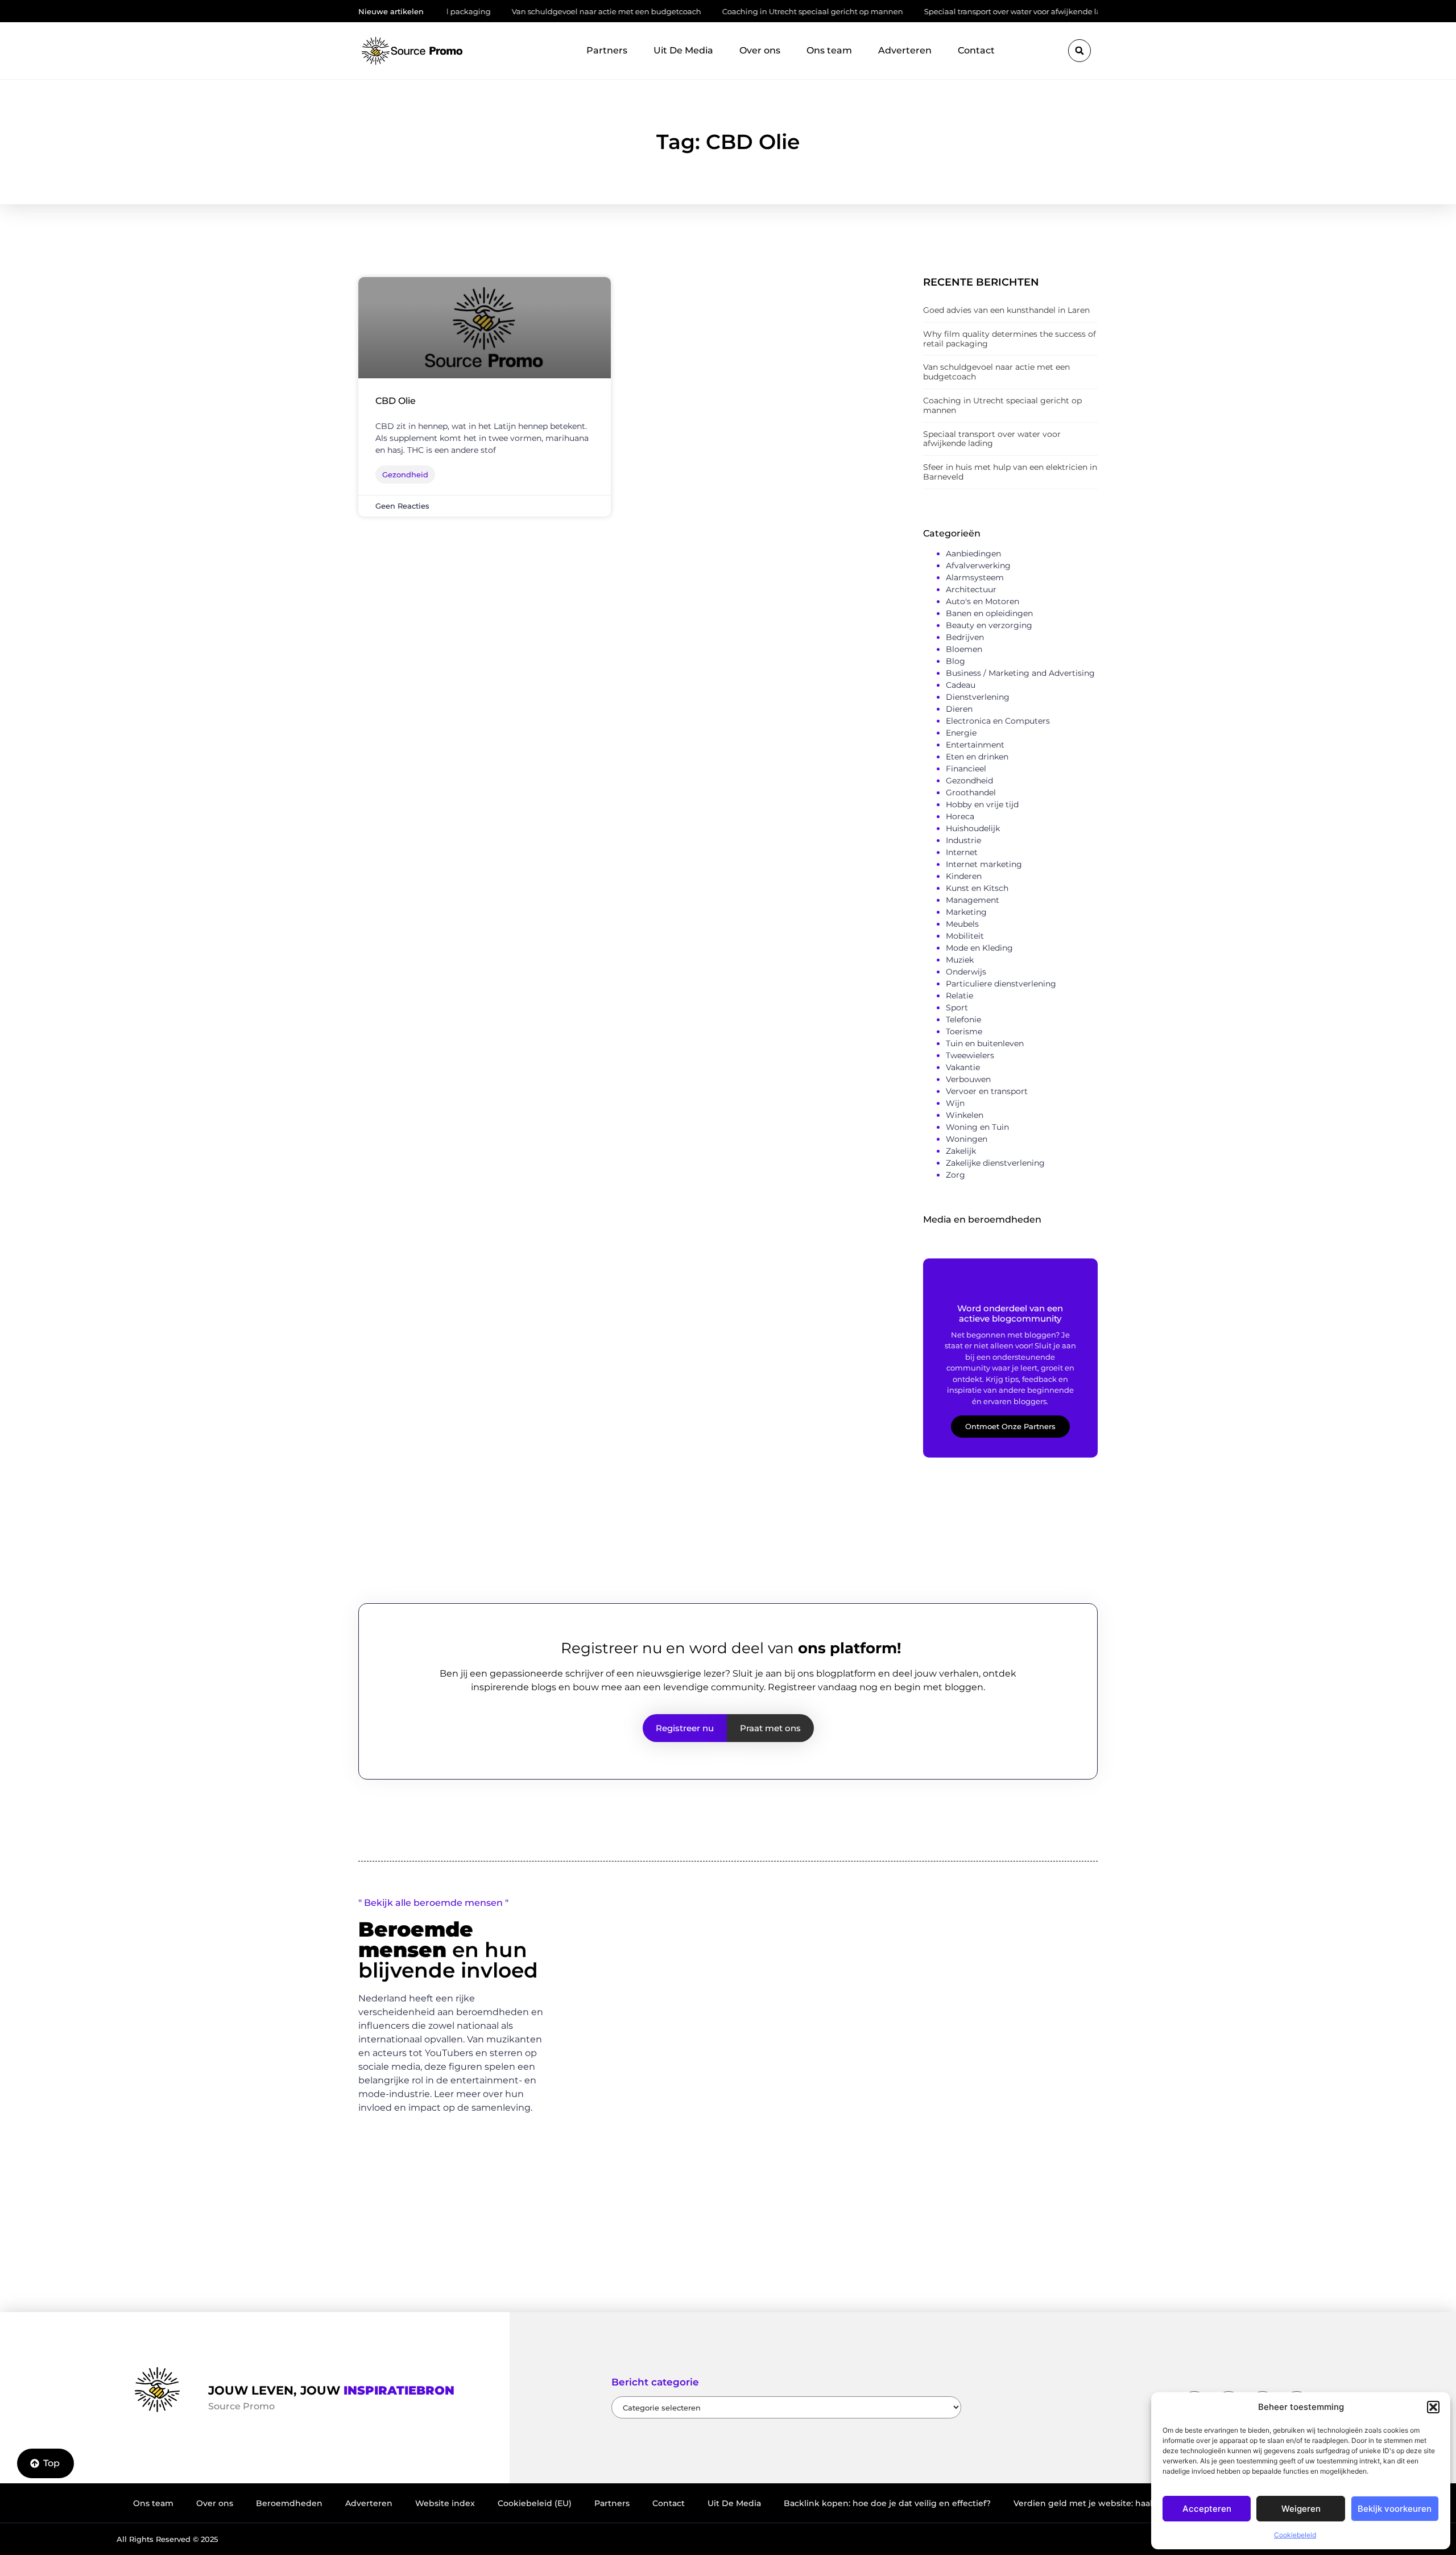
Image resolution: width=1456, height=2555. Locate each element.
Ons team (829, 50)
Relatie (959, 996)
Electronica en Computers (998, 721)
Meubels (962, 924)
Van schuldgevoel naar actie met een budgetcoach (526, 11)
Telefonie (963, 1019)
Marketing (966, 912)
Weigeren (1301, 2509)
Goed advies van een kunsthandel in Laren (1006, 310)
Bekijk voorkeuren (1395, 2509)
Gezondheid (969, 781)
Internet (962, 852)
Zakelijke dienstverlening (995, 1163)
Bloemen (964, 649)
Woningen (967, 1139)
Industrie (963, 840)
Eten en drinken (977, 757)
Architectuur (971, 589)
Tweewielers (970, 1055)
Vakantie (963, 1067)
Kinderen (964, 876)
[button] (1433, 2407)
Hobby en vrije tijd (982, 804)
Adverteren (905, 50)
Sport (957, 1008)
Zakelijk (961, 1151)
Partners (607, 50)
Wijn (955, 1103)
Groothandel (971, 792)
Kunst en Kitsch (977, 888)
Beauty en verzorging (989, 625)
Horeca (960, 816)
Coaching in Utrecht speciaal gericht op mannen (733, 11)
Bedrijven (965, 637)
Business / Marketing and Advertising (1020, 673)
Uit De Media (683, 50)
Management (973, 900)
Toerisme (964, 1031)
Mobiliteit (965, 936)
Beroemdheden (289, 2503)
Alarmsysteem (975, 577)
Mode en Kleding (979, 948)
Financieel (966, 769)
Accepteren (1207, 2509)
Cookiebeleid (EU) (535, 2503)
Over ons (760, 50)
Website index (445, 2503)
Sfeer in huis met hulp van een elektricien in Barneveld (1010, 472)
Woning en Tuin (977, 1127)
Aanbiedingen (973, 554)
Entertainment (975, 745)
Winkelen (965, 1115)
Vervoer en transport (987, 1091)
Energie (961, 733)
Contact (976, 50)
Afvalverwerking (978, 566)
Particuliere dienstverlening (1001, 984)
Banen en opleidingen (989, 613)
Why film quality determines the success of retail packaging (1010, 339)
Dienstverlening (978, 697)
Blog (955, 661)
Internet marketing (984, 864)
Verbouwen (968, 1079)
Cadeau (961, 685)
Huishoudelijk (973, 828)
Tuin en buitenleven (985, 1043)
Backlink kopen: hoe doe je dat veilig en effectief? (887, 2503)
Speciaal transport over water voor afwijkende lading (941, 11)
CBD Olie (396, 401)
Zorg (955, 1175)
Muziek (960, 960)
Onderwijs (966, 972)
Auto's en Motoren (983, 601)
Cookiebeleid (1295, 2535)
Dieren (959, 709)
